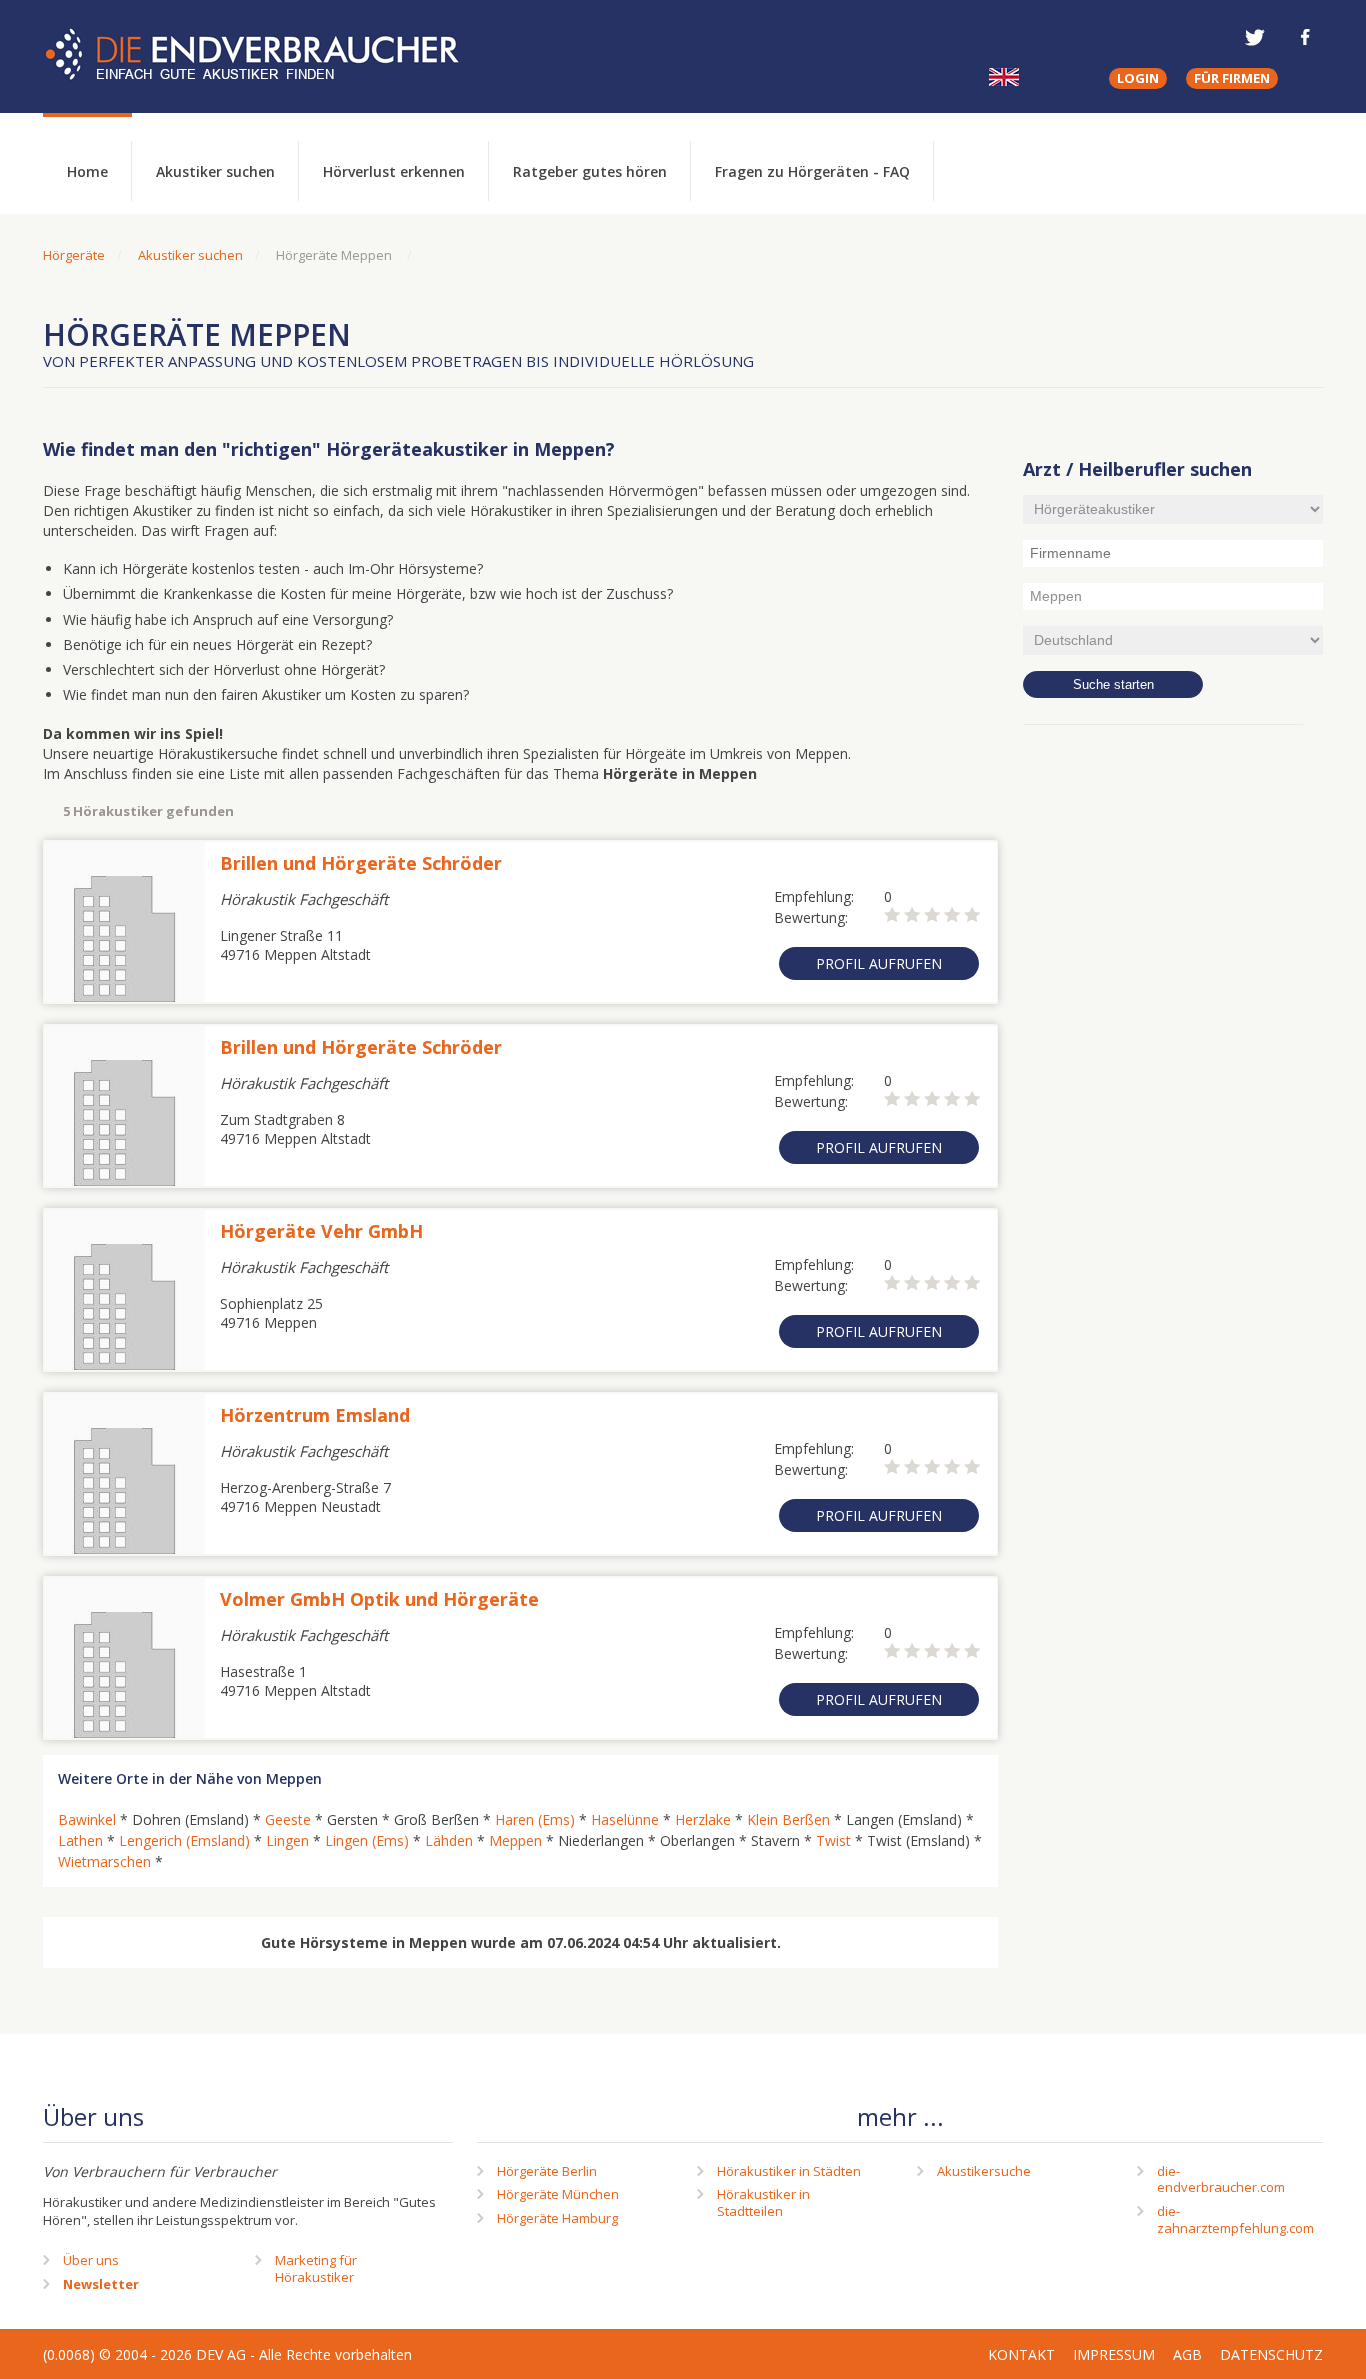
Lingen (287, 1840)
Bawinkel (87, 1819)
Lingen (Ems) (367, 1840)
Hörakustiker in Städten (789, 2171)
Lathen (80, 1840)
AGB (1187, 2354)
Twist (833, 1840)
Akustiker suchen (215, 171)
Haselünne (625, 1819)
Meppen (515, 1840)
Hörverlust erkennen (394, 171)
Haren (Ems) (535, 1819)
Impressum (1114, 2354)
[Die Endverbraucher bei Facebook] (1305, 37)
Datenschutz (1271, 2354)
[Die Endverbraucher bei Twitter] (1255, 37)
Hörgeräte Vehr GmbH (321, 1231)
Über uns (91, 2260)
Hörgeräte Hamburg (557, 2218)
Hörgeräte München (558, 2194)
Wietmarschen (104, 1861)
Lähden (449, 1840)
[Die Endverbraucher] (267, 55)
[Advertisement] (1173, 1065)
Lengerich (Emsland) (184, 1840)
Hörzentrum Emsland (315, 1415)
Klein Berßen (788, 1819)
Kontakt (1021, 2354)
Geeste (288, 1819)
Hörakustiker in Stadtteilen (763, 2202)
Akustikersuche (984, 2171)
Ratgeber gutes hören (590, 171)
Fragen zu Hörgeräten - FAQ (812, 171)
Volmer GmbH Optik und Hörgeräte (379, 1599)
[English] (1004, 77)
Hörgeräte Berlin (547, 2171)
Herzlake (703, 1819)
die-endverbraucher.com (1221, 2179)
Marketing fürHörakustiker (316, 2268)
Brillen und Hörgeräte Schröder (361, 863)
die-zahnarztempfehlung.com (1235, 2219)
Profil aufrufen (879, 963)
